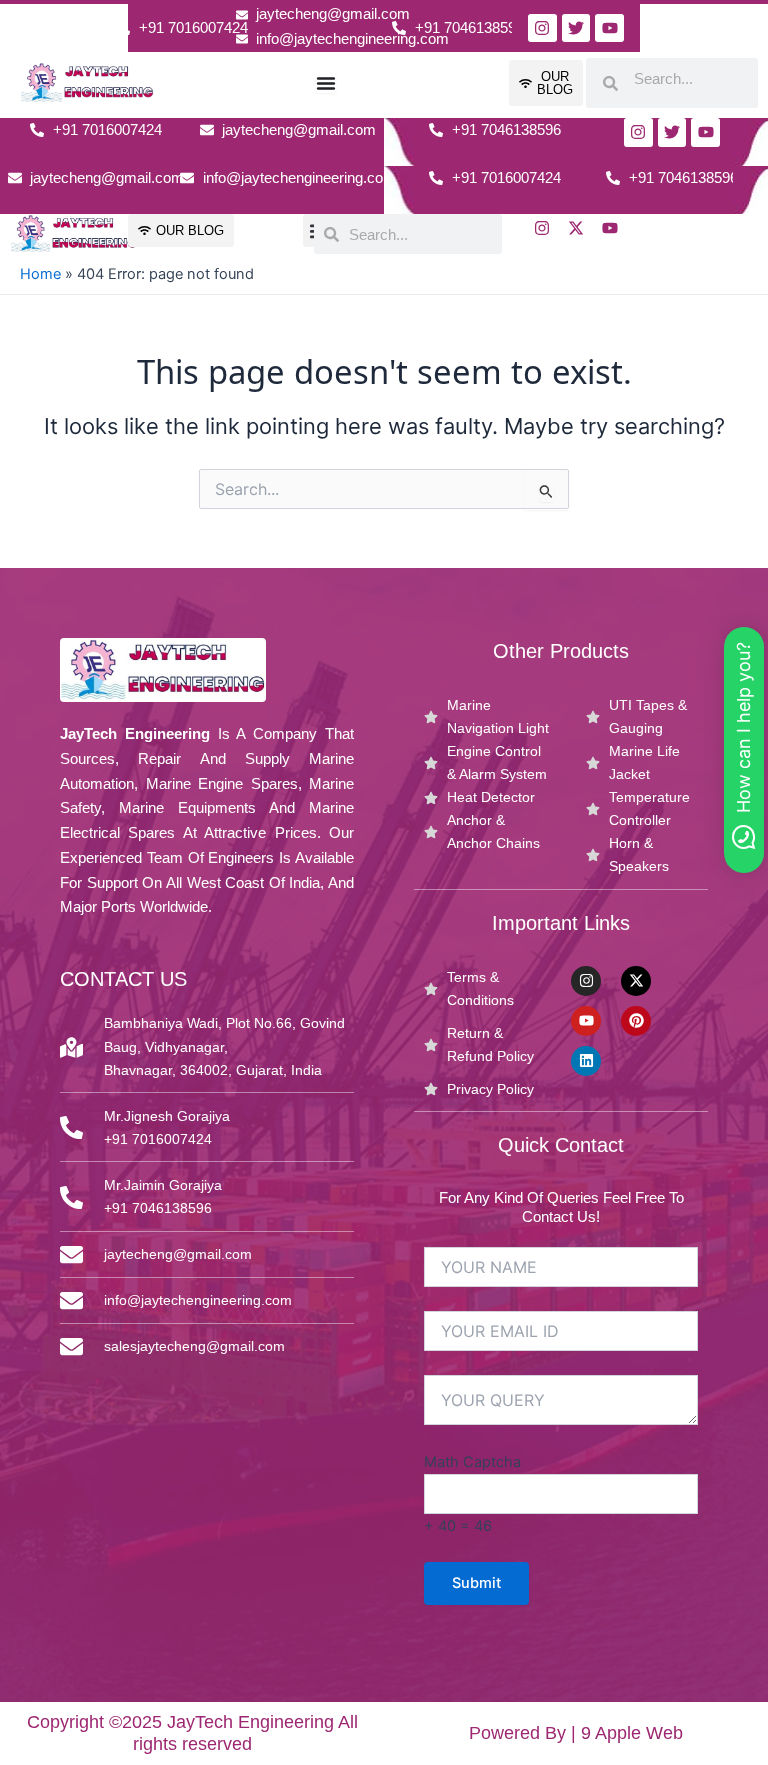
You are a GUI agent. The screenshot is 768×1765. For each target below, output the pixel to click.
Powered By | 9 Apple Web (576, 1733)
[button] (744, 750)
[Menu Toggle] (326, 83)
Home (40, 274)
